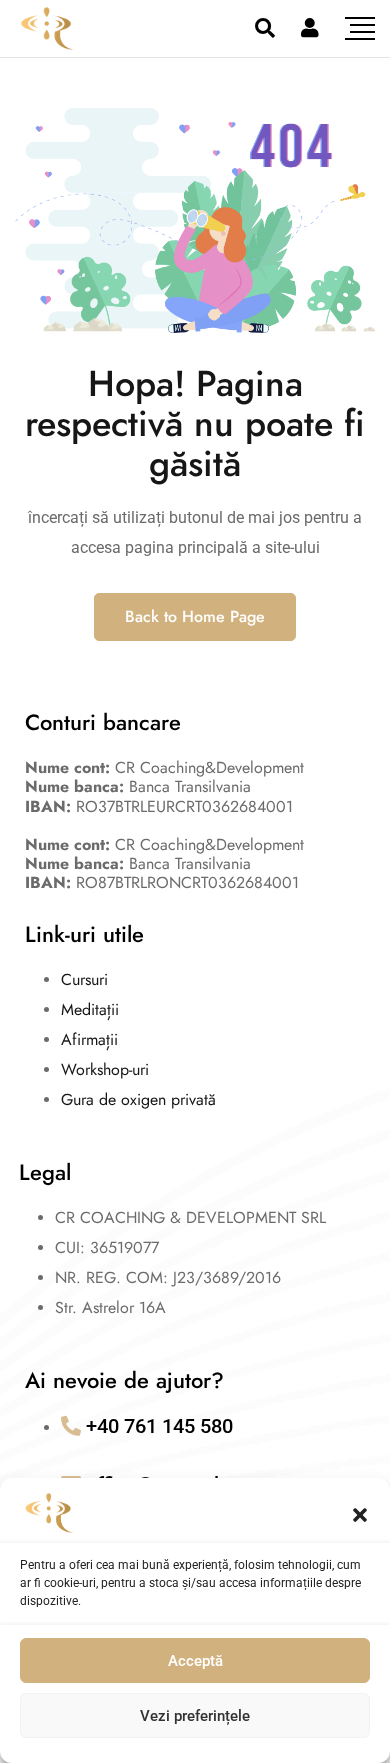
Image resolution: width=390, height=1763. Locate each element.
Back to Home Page (195, 616)
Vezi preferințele (195, 1716)
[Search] (265, 28)
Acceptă (195, 1661)
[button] (360, 1513)
